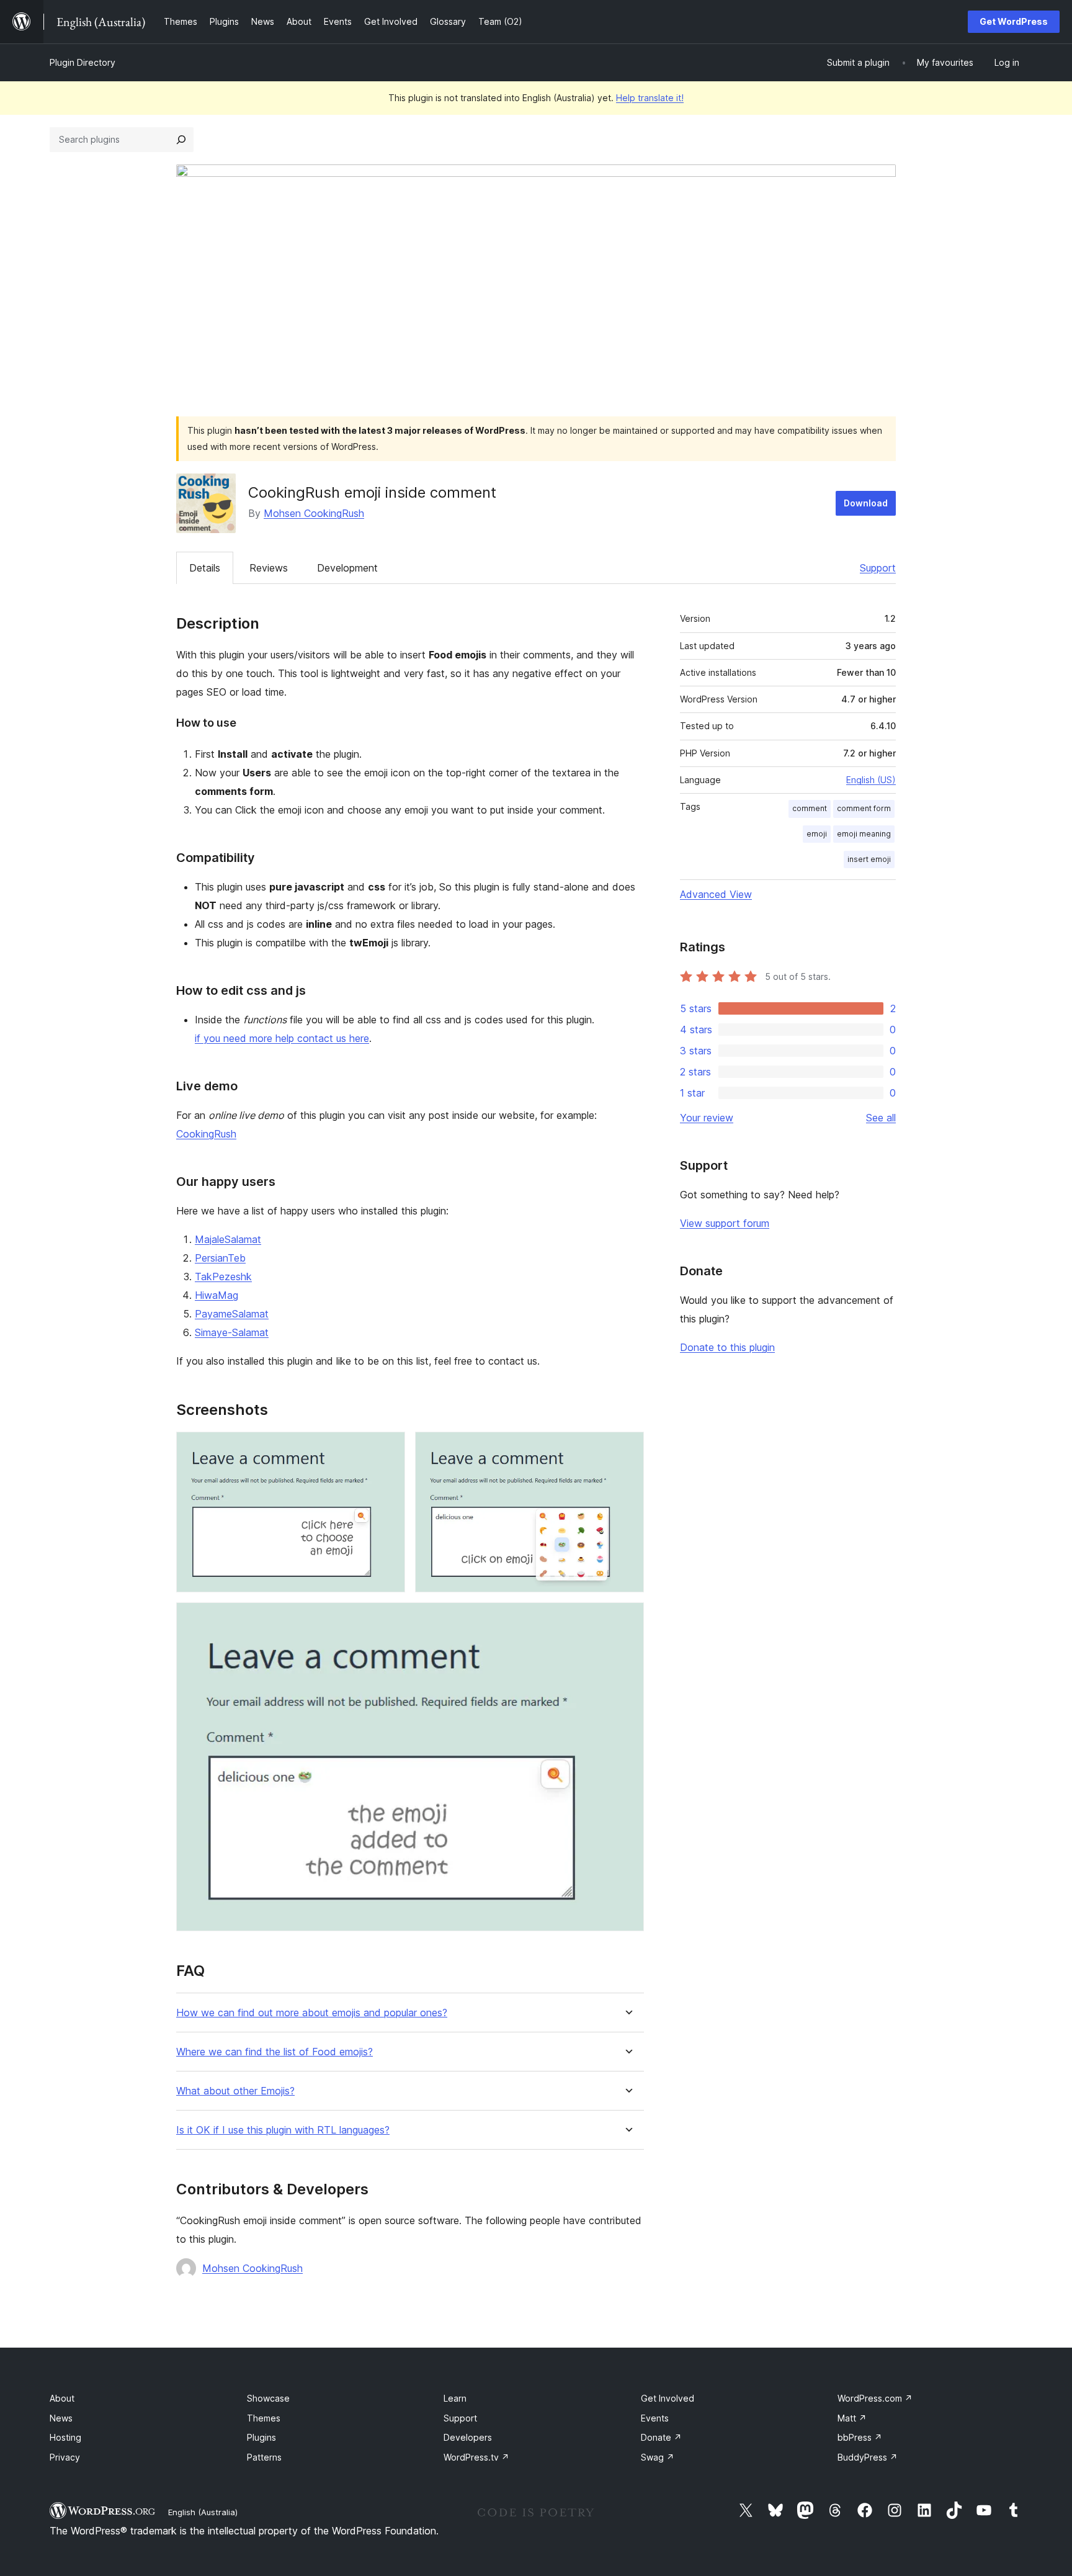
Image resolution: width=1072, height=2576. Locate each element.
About (62, 2398)
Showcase (268, 2398)
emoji (817, 834)
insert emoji (869, 859)
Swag (658, 2457)
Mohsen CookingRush (314, 513)
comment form (864, 808)
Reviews (269, 568)
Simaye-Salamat (232, 1332)
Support (878, 568)
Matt (852, 2418)
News (61, 2418)
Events (655, 2418)
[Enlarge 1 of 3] (388, 1448)
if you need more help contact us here (282, 1038)
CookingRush (206, 1134)
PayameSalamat (232, 1314)
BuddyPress (868, 2457)
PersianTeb (220, 1258)
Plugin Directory (83, 62)
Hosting (65, 2437)
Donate (661, 2437)
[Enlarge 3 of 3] (627, 1619)
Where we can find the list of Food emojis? (275, 2052)
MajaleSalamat (228, 1239)
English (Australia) (203, 2512)
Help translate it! (650, 98)
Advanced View (716, 894)
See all (881, 1118)
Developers (468, 2437)
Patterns (264, 2457)
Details (205, 568)
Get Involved (668, 2398)
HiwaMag (217, 1295)
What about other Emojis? (235, 2091)
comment (810, 808)
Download (866, 503)
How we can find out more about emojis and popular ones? (312, 2013)
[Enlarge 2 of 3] (627, 1448)
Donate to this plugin (727, 1347)
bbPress (860, 2437)
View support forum (725, 1223)
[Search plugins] (181, 140)
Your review (707, 1118)
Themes (264, 2418)
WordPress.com (875, 2398)
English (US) (871, 780)
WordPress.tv (476, 2457)
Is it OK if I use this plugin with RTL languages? (283, 2130)
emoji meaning (864, 834)
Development (347, 568)
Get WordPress (1014, 21)
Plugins (261, 2437)
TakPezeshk (223, 1277)
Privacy (65, 2457)
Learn (455, 2398)
